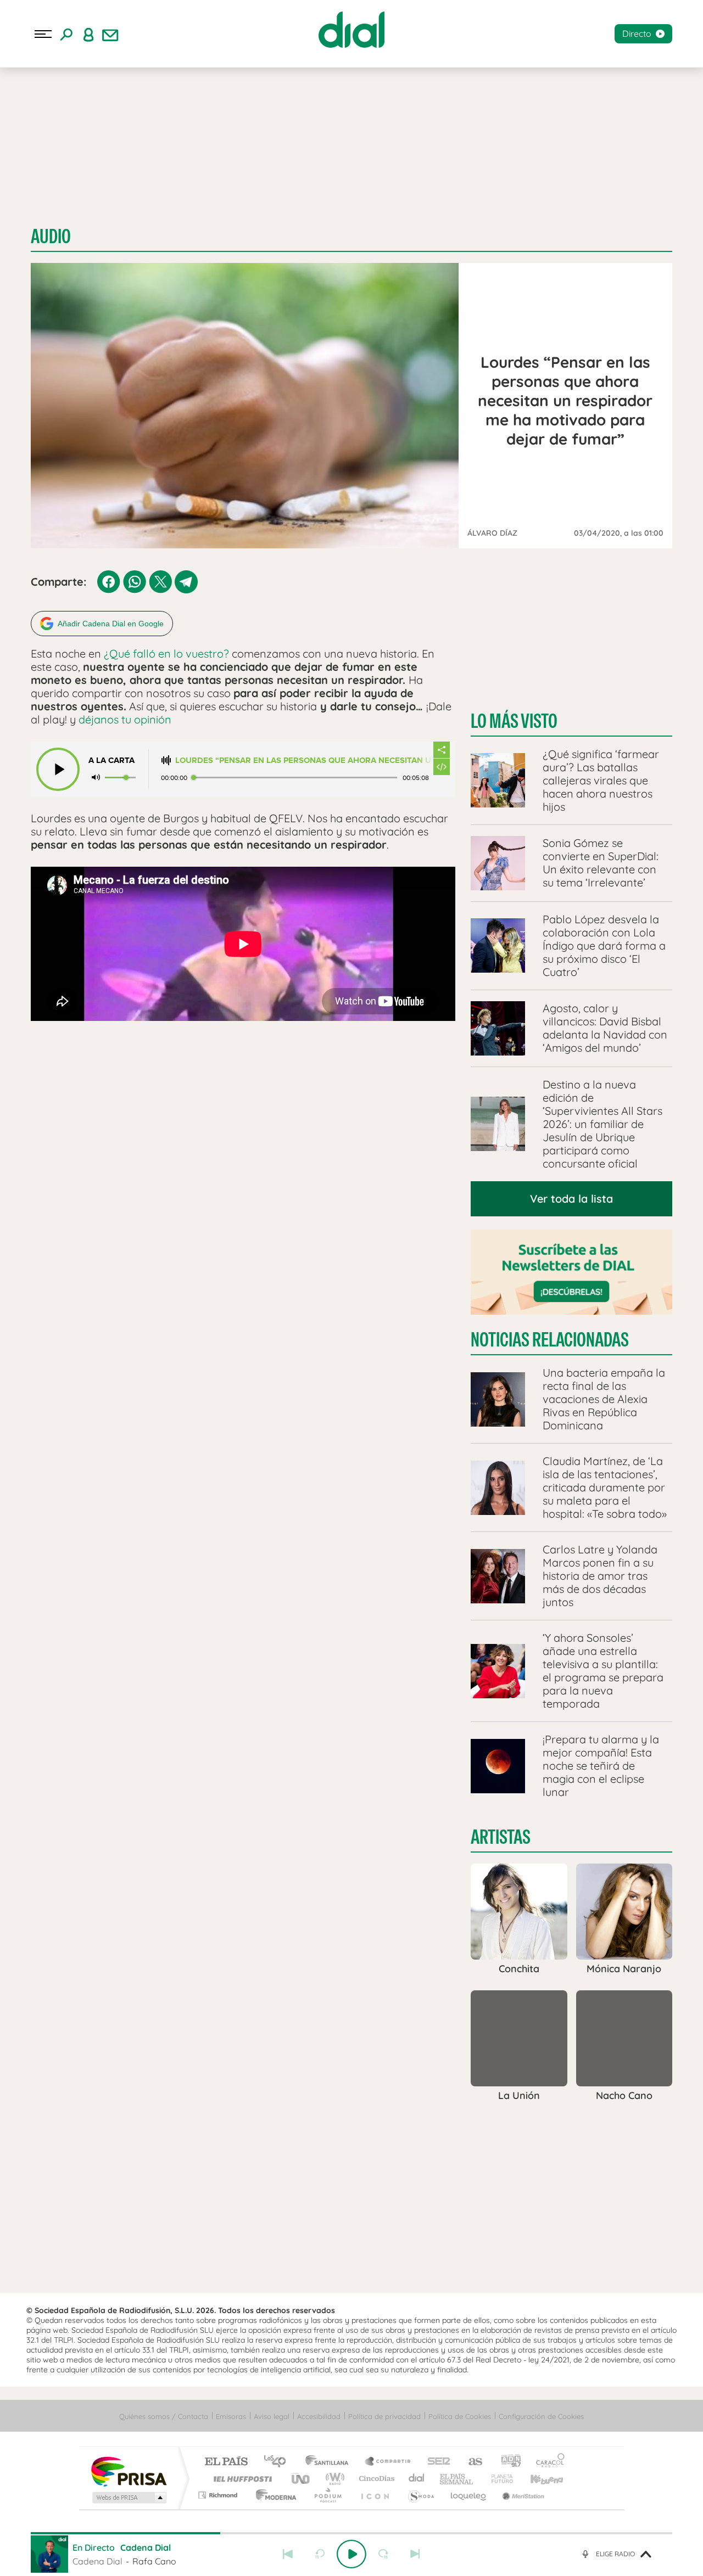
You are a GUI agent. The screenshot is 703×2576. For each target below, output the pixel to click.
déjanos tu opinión (126, 719)
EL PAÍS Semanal (457, 2479)
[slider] (351, 2533)
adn (507, 2462)
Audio (51, 236)
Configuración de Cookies (541, 2416)
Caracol (547, 2462)
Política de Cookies (460, 2416)
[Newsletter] (110, 34)
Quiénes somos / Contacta (164, 2416)
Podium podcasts (327, 2495)
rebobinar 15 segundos (320, 2554)
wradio (333, 2479)
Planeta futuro (498, 2479)
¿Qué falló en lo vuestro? (166, 653)
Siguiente (415, 2554)
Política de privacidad (384, 2416)
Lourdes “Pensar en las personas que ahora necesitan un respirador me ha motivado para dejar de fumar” (304, 761)
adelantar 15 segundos (383, 2554)
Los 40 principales (279, 2462)
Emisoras (231, 2416)
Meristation (522, 2495)
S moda (420, 2495)
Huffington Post (241, 2479)
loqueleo (469, 2495)
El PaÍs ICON (375, 2495)
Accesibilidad (319, 2416)
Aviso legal (272, 2416)
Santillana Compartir (388, 2462)
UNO (302, 2479)
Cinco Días (375, 2479)
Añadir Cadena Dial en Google (111, 624)
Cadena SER (436, 2462)
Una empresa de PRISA (129, 2471)
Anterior (288, 2554)
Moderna (273, 2495)
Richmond (219, 2495)
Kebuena (537, 2479)
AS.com (470, 2462)
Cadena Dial (417, 2479)
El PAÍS (226, 2462)
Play (351, 2554)
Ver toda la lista (571, 1199)
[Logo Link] (351, 30)
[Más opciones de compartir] (442, 750)
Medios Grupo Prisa (128, 2498)
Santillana (330, 2462)
